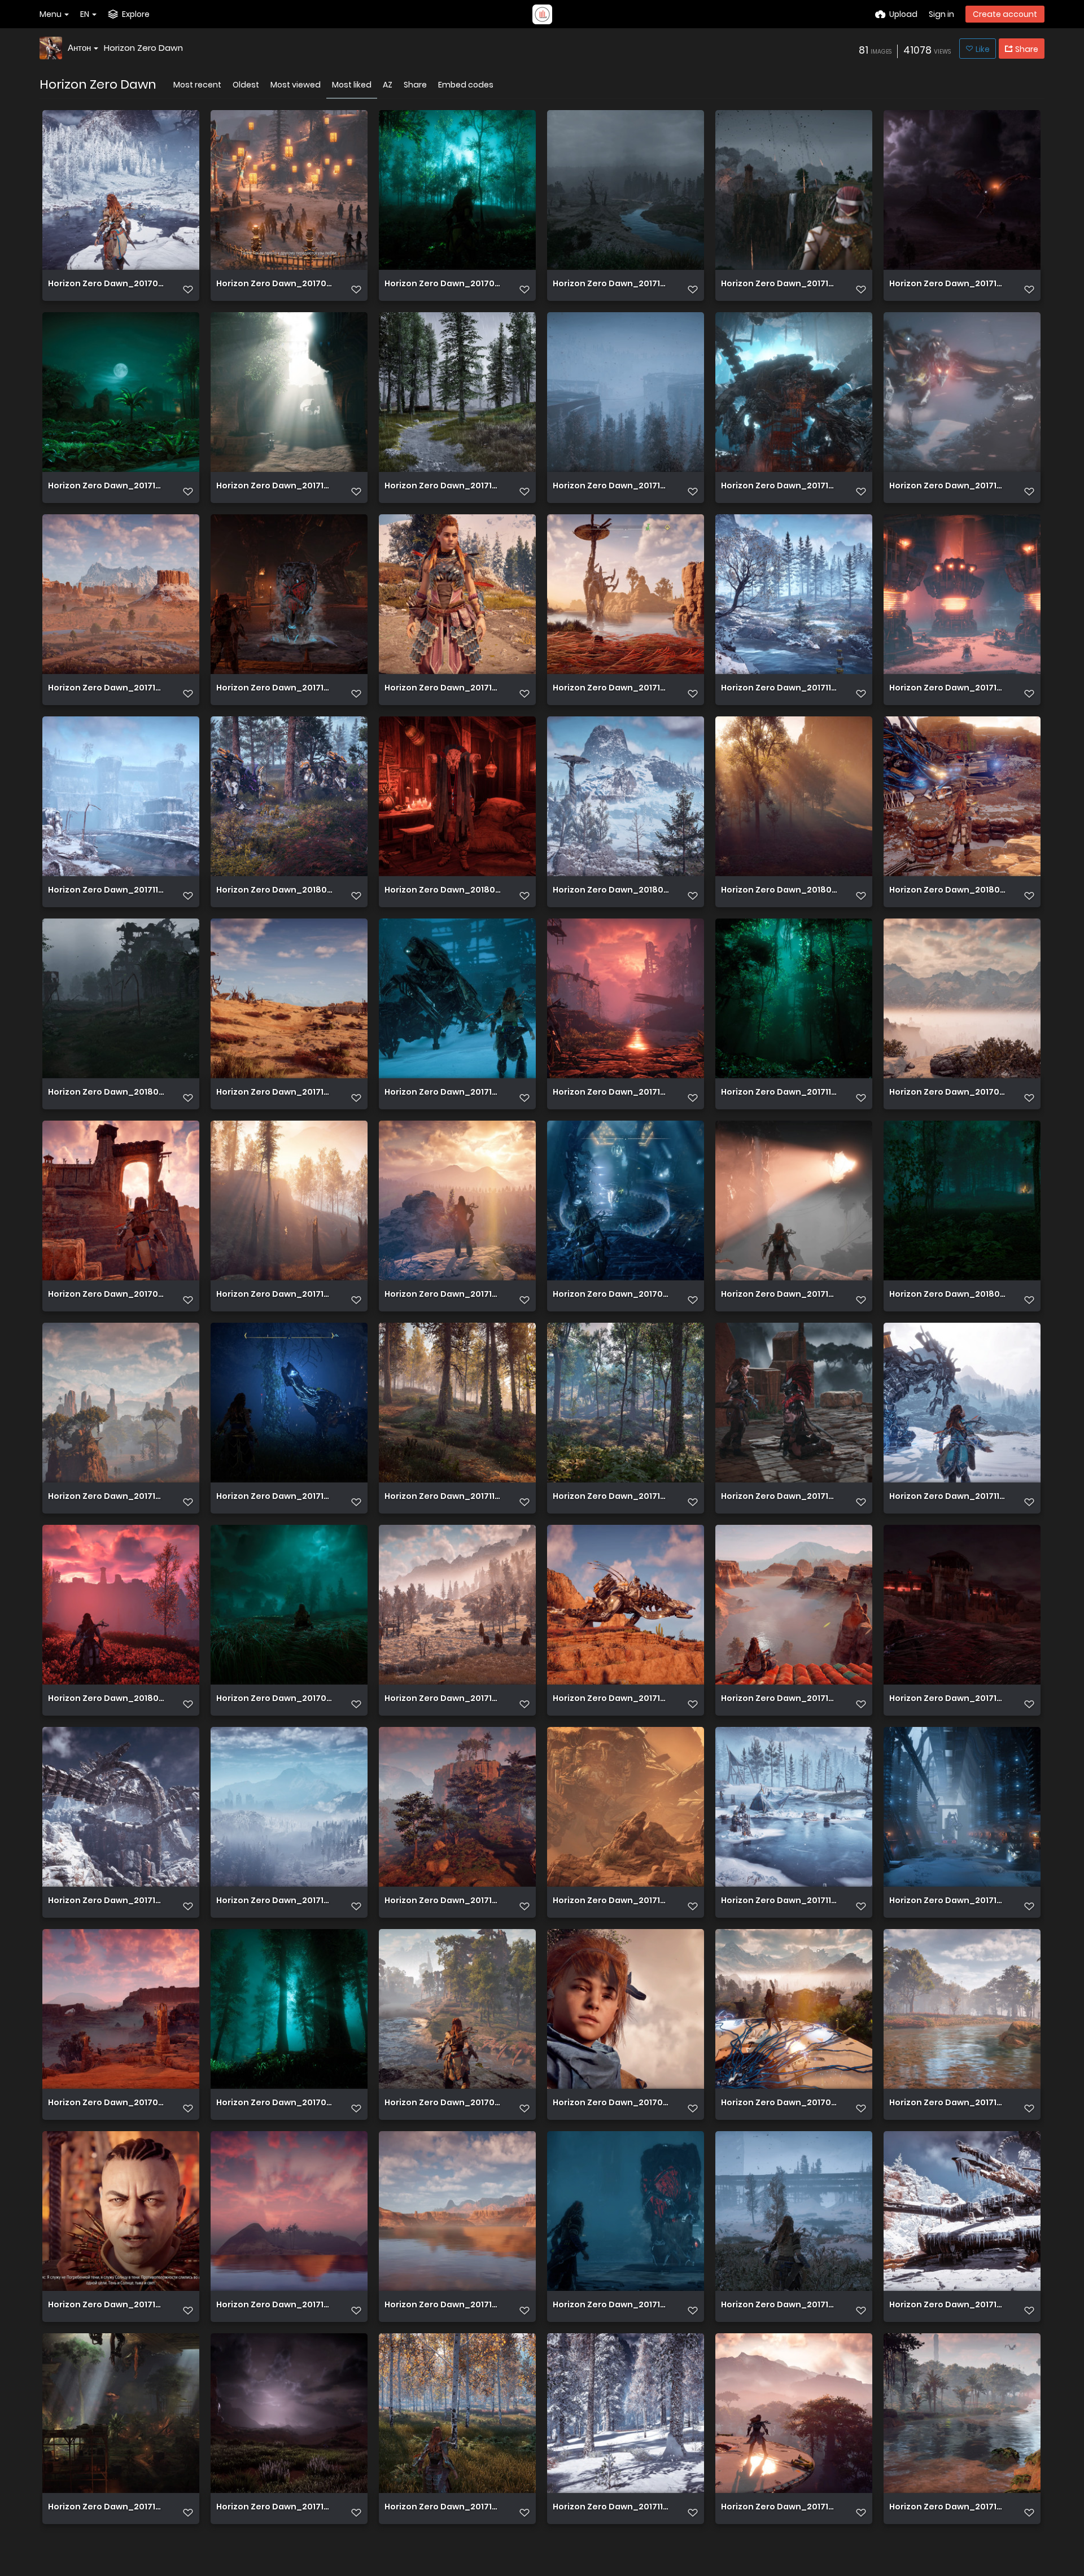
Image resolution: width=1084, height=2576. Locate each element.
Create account (1005, 14)
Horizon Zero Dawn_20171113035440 (779, 1901)
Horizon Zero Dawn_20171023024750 (106, 1497)
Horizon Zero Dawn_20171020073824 (443, 688)
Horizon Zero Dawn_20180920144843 (106, 1093)
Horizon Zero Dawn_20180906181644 (947, 891)
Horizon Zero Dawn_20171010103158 (106, 486)
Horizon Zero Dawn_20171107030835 (779, 688)
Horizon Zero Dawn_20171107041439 (106, 891)
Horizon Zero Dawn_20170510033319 (779, 2103)
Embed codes (466, 85)
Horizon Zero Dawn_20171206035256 (947, 1901)
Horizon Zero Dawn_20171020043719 (947, 486)
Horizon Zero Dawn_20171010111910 (274, 1093)
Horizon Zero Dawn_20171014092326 (443, 1295)
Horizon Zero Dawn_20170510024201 (274, 1699)
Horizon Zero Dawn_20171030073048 (779, 284)
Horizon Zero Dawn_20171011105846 (947, 284)
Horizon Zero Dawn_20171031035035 (611, 1497)
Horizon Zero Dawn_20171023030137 (947, 2507)
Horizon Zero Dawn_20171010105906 (274, 2305)
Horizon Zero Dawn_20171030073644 (779, 1497)
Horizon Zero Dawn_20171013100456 (611, 2305)
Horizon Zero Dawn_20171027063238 (611, 688)
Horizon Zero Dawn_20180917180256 (274, 891)
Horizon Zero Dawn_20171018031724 (274, 2507)
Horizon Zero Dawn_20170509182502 (274, 284)
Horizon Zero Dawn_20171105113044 (779, 1093)
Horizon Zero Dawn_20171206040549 (947, 688)
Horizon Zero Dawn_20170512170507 (106, 2103)
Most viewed (296, 85)
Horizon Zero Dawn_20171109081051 (947, 1497)
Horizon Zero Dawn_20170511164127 (611, 1295)
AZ (388, 85)
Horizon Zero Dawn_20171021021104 (443, 2507)
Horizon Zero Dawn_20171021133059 (274, 688)
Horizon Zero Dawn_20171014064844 (611, 486)
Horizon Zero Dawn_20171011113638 (443, 1699)
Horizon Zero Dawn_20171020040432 (106, 688)
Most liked (352, 85)
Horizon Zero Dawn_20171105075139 (611, 2507)
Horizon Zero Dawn (143, 48)
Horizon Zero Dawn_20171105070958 (443, 1497)
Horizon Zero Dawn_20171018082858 (106, 2305)
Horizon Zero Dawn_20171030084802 (611, 1901)
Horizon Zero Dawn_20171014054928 (443, 1093)
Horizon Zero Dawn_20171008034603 (947, 1699)
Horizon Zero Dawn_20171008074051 (274, 486)
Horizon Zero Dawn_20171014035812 (611, 284)
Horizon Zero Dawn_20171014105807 (779, 486)
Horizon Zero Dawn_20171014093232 (106, 1901)
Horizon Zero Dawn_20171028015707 (274, 1295)
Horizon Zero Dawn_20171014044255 (779, 2305)
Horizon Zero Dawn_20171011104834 (611, 1699)
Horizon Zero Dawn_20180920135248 (947, 1295)
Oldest (246, 85)
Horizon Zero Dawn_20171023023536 (779, 2507)
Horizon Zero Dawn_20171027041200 (274, 1497)
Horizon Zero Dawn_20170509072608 (947, 1093)
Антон (79, 48)
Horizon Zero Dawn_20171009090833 (443, 2305)
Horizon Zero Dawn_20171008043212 (779, 1699)
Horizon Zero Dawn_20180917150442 (779, 891)
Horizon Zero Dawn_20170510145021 (274, 2103)
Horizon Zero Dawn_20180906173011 (443, 891)
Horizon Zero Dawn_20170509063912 (611, 2103)
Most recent (197, 85)
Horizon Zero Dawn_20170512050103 (106, 284)
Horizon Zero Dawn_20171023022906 (443, 1901)
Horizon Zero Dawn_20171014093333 (947, 2305)
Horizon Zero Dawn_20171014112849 (274, 1901)
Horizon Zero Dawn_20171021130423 (106, 2507)
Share (415, 85)
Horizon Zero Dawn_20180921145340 (106, 1699)
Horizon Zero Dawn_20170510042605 (443, 2103)
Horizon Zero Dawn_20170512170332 (106, 1295)
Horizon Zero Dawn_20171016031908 (947, 2103)
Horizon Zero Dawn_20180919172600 (611, 891)
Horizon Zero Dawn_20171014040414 (443, 486)
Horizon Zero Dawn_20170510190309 (443, 284)
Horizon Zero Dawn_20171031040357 (611, 1093)
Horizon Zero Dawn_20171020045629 (779, 1295)
